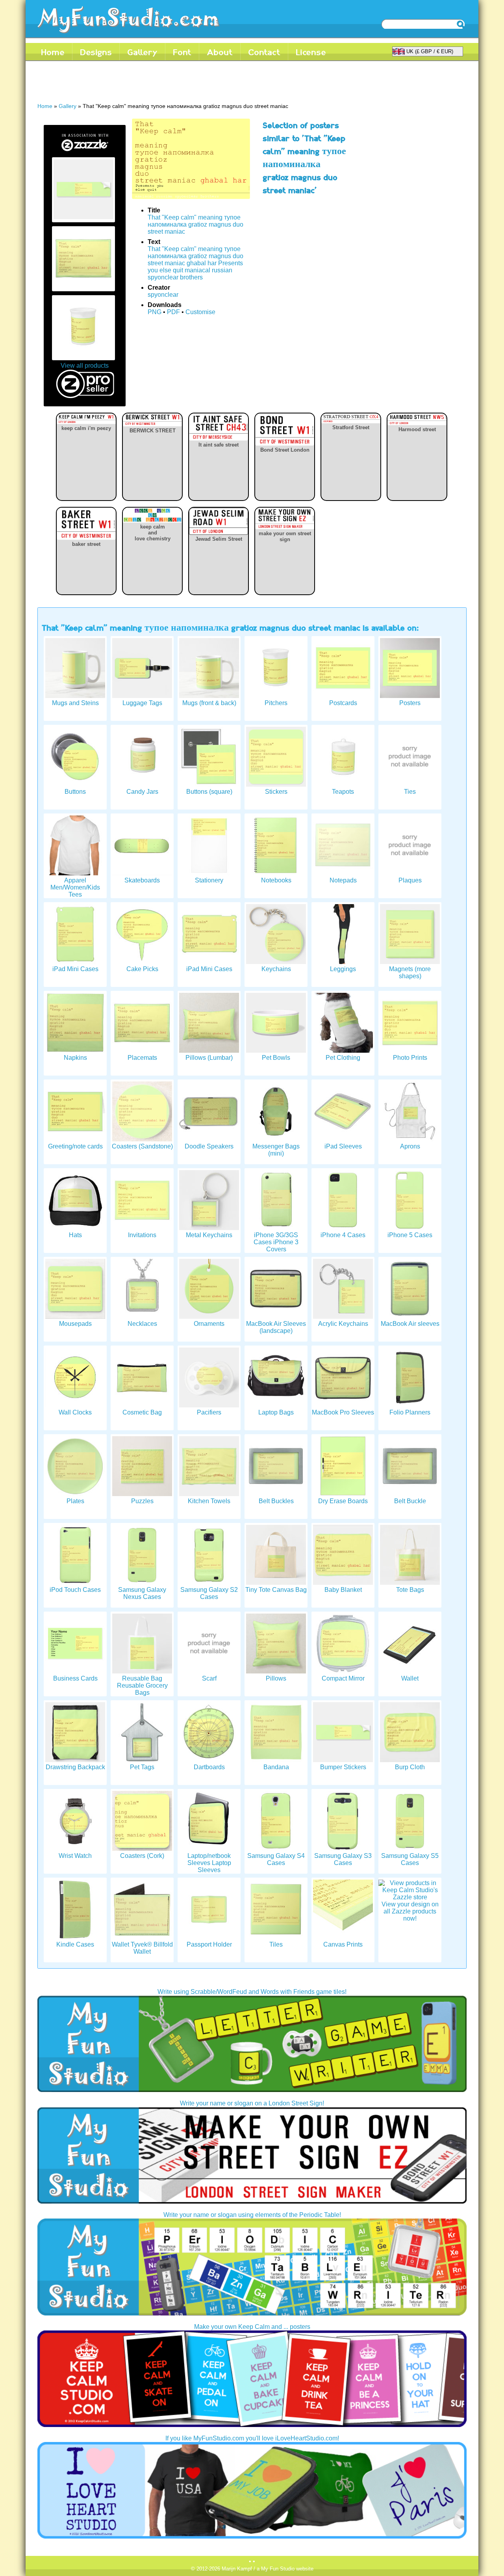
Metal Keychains (209, 1235)
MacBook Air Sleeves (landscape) (276, 1327)
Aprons (410, 1146)
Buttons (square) (209, 792)
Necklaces (142, 1324)
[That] (83, 217)
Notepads (343, 880)
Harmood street (417, 429)
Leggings (343, 969)
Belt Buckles (276, 1501)
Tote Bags (410, 1590)
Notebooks (276, 880)
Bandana (276, 1767)
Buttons (75, 792)
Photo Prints (410, 1058)
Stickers (276, 792)
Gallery (142, 52)
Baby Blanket (343, 1590)
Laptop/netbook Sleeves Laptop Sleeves (209, 1863)
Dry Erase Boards (343, 1501)
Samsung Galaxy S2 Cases (209, 1593)
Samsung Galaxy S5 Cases (410, 1859)
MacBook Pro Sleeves (343, 1412)
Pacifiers (209, 1412)
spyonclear (163, 295)
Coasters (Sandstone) (142, 1146)
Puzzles (142, 1501)
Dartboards (209, 1767)
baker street (86, 544)
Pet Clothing (343, 1058)
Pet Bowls (276, 1058)
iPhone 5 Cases (410, 1235)
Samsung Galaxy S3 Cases (343, 1859)
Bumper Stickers (343, 1767)
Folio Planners (410, 1412)
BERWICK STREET (153, 431)
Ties (410, 792)
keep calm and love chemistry (153, 533)
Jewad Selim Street (219, 539)
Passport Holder (209, 1944)
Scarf (209, 1678)
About (220, 52)
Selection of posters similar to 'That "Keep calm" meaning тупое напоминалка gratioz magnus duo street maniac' (304, 158)
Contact (264, 52)
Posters (410, 703)
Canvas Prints (343, 1944)
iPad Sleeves (343, 1146)
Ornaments (209, 1324)
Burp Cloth (410, 1767)
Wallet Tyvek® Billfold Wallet (142, 1948)
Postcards (343, 703)
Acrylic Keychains (343, 1324)
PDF (173, 312)
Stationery (209, 880)
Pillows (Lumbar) (209, 1058)
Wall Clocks (75, 1412)
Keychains (276, 969)
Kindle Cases (75, 1944)
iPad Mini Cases (75, 969)
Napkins (75, 1058)
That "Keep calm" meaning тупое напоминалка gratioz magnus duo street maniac (195, 224)
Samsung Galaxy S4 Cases (276, 1859)
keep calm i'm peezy (86, 428)
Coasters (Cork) (142, 1856)
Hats (75, 1235)
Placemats (142, 1058)
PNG (155, 312)
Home (53, 52)
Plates (75, 1501)
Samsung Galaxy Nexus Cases (142, 1593)
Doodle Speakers (209, 1146)
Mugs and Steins (75, 703)
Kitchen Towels (209, 1501)
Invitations (142, 1235)
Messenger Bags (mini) (276, 1150)
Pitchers (276, 703)
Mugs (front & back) (209, 703)
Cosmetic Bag (142, 1412)
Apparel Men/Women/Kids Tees (75, 887)
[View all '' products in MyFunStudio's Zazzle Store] (85, 152)
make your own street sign (285, 536)
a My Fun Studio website (285, 2569)
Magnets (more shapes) (410, 973)
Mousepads (75, 1324)
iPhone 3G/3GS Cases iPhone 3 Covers (276, 1242)
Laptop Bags (276, 1412)
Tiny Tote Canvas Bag (276, 1590)
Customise (200, 312)
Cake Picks (142, 969)
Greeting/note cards (75, 1146)
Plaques (410, 880)
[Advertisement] (181, 84)
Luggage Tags (142, 703)
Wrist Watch (75, 1856)
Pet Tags (142, 1767)
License (311, 52)
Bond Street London (285, 450)
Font (182, 52)
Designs (96, 52)
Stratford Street (351, 427)
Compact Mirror (343, 1678)
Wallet (410, 1678)
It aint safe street (219, 445)
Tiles (276, 1944)
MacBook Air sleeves (410, 1324)
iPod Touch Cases (75, 1590)
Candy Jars (142, 792)
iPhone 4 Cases (343, 1235)
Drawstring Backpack (75, 1767)
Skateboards (142, 880)
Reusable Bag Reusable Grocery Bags (142, 1685)
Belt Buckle (410, 1501)
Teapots (343, 792)
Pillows (276, 1678)
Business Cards (75, 1678)
